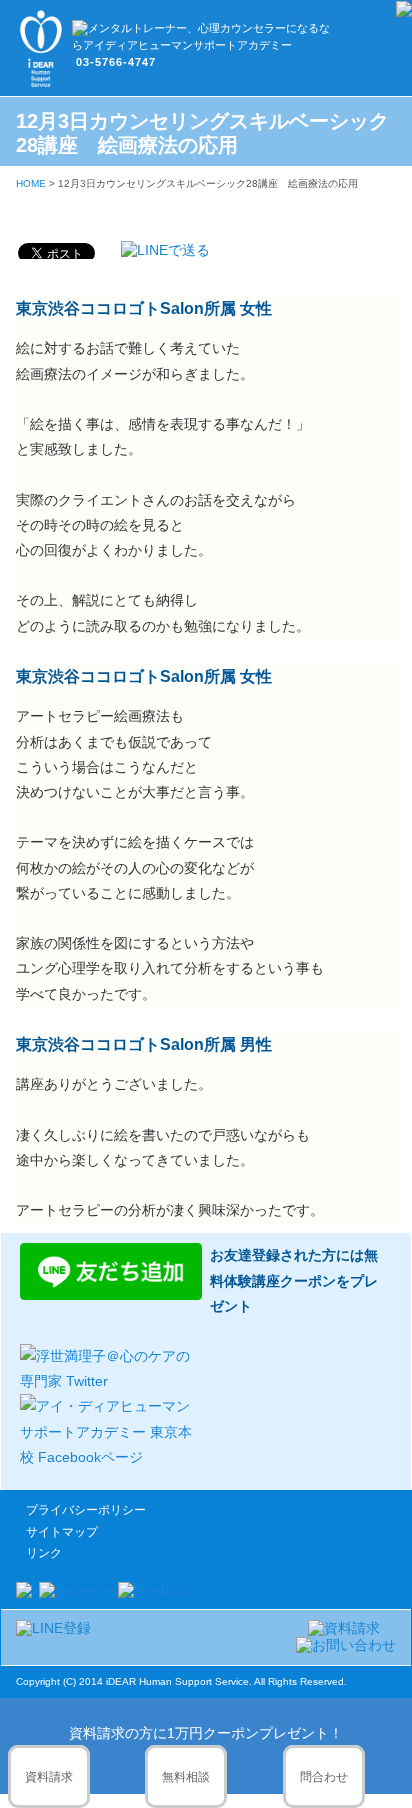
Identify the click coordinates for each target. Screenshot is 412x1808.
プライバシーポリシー (86, 1510)
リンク (44, 1553)
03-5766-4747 (116, 62)
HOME (31, 183)
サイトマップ (62, 1532)
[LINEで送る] (165, 250)
